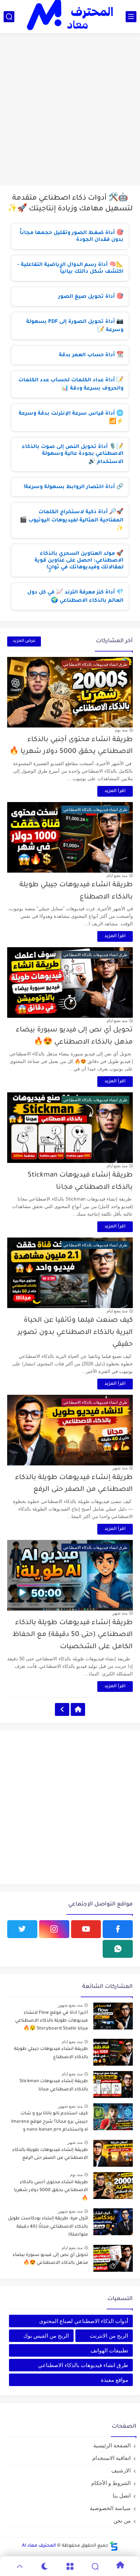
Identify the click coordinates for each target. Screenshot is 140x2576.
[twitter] (22, 1929)
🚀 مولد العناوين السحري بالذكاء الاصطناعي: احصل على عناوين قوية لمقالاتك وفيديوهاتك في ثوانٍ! (79, 561)
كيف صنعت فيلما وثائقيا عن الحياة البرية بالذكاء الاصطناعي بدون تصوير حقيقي (75, 1332)
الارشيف (121, 2470)
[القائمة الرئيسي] (131, 17)
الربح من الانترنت (109, 2336)
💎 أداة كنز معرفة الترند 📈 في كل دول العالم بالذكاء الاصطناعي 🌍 (75, 597)
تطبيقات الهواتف (109, 2350)
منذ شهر (120, 1468)
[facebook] (118, 1929)
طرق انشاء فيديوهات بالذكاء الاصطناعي (83, 2365)
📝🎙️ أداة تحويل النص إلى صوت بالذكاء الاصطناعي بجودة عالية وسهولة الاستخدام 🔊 (73, 455)
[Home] (78, 1709)
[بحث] (9, 17)
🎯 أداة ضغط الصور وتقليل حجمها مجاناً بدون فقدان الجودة (72, 237)
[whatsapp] (118, 1949)
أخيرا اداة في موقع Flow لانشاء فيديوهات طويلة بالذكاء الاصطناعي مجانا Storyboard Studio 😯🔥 (52, 2021)
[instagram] (54, 1929)
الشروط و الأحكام (111, 2483)
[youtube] (86, 1929)
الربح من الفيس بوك (46, 2336)
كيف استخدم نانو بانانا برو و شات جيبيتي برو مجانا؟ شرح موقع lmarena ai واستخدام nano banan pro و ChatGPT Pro (50, 2123)
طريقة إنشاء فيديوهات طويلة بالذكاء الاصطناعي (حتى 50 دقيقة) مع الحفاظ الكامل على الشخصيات (73, 1635)
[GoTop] (20, 2566)
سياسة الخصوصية (110, 2508)
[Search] (95, 2566)
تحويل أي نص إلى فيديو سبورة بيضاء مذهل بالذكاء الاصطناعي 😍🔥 (50, 2259)
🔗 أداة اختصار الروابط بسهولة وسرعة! (74, 487)
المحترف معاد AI (39, 2546)
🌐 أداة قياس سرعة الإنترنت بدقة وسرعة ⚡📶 (71, 418)
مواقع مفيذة (115, 2380)
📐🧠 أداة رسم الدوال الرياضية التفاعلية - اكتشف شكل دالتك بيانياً (71, 269)
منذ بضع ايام (117, 876)
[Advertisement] (70, 110)
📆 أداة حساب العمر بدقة (91, 356)
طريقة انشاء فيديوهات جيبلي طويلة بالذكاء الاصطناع (51, 2053)
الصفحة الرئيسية (112, 2445)
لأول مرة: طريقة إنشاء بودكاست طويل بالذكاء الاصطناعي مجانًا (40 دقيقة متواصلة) (48, 2227)
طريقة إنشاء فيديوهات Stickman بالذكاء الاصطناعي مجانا (54, 2085)
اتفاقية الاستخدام (111, 2458)
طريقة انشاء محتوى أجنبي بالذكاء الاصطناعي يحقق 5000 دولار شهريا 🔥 (51, 2191)
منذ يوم (121, 730)
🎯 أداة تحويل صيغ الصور (91, 297)
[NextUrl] (62, 1709)
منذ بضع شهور (70, 2005)
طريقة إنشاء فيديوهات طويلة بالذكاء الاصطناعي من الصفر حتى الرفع (50, 2154)
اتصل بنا (122, 2496)
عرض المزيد (24, 641)
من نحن (122, 2521)
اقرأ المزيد (115, 791)
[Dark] (45, 2566)
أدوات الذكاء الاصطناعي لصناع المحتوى (84, 2321)
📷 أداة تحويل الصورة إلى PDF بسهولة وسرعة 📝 (75, 326)
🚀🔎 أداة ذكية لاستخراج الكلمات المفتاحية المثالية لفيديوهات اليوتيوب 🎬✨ (72, 521)
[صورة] (113, 2016)
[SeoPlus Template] (114, 2546)
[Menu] (70, 2566)
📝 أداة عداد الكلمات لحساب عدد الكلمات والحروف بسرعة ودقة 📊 (71, 385)
